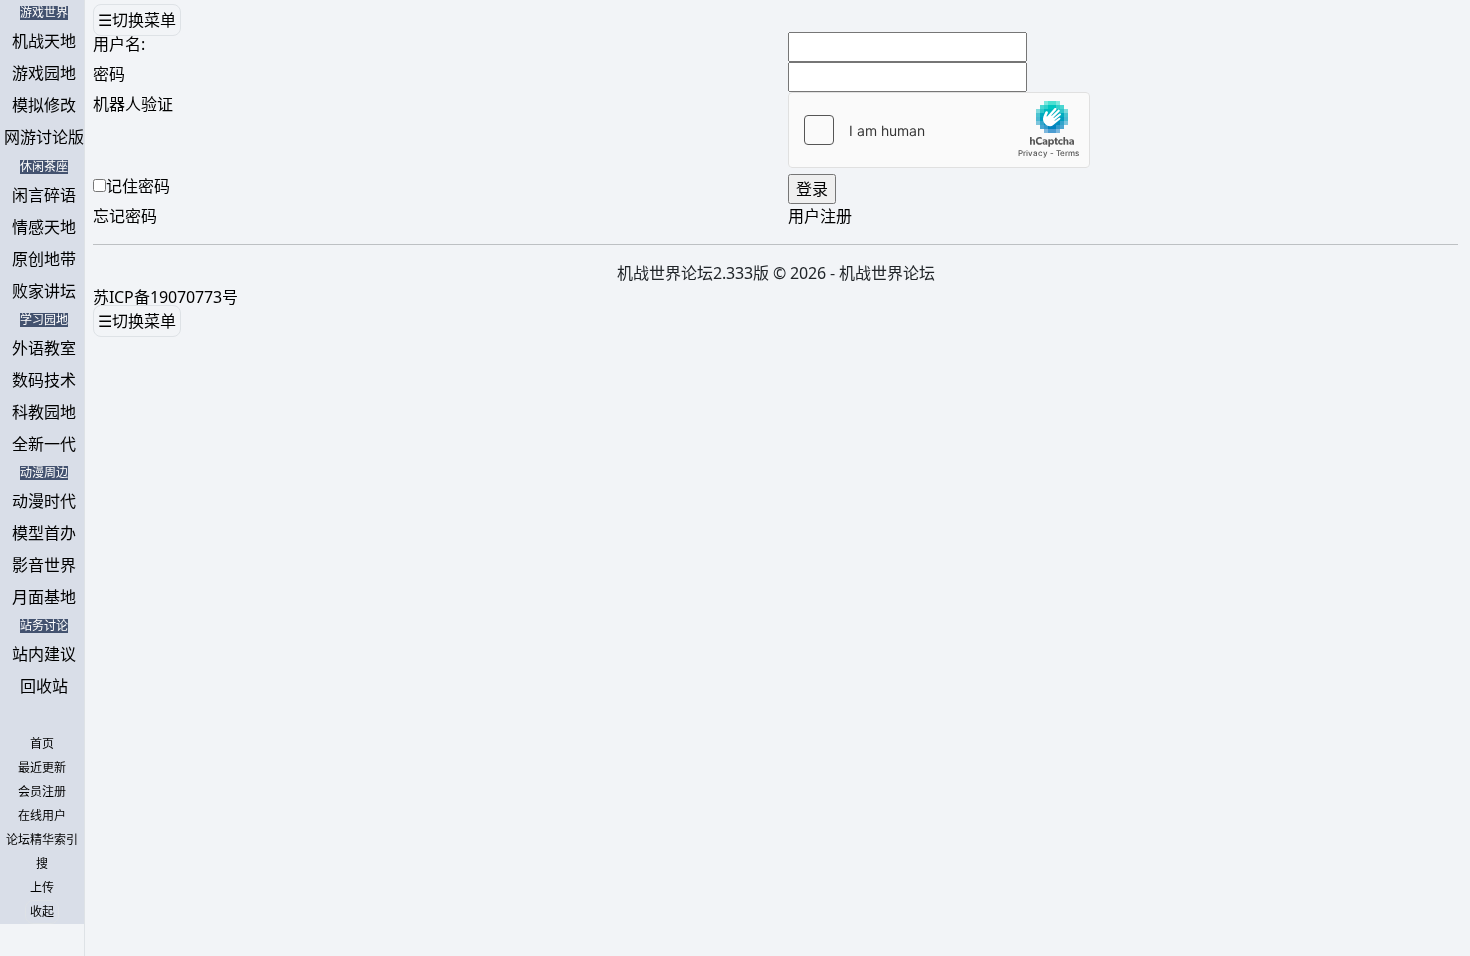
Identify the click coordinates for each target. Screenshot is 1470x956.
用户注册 (820, 216)
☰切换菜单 (137, 20)
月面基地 (44, 597)
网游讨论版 (44, 137)
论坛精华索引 (42, 840)
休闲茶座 (44, 167)
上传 (42, 888)
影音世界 (44, 565)
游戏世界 (44, 13)
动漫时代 (44, 501)
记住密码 (138, 186)
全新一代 (44, 444)
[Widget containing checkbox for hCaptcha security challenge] (939, 130)
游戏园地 (44, 73)
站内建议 (44, 654)
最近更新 (42, 768)
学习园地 (44, 320)
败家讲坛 (44, 291)
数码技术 (44, 380)
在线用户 (42, 816)
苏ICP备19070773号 (165, 297)
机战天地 (44, 41)
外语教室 (44, 348)
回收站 (44, 686)
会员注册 (42, 792)
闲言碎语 (44, 195)
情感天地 (44, 227)
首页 (42, 744)
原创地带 (44, 259)
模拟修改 (44, 105)
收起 (42, 912)
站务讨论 (44, 626)
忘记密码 (125, 216)
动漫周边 (44, 473)
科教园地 (44, 412)
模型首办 (44, 533)
